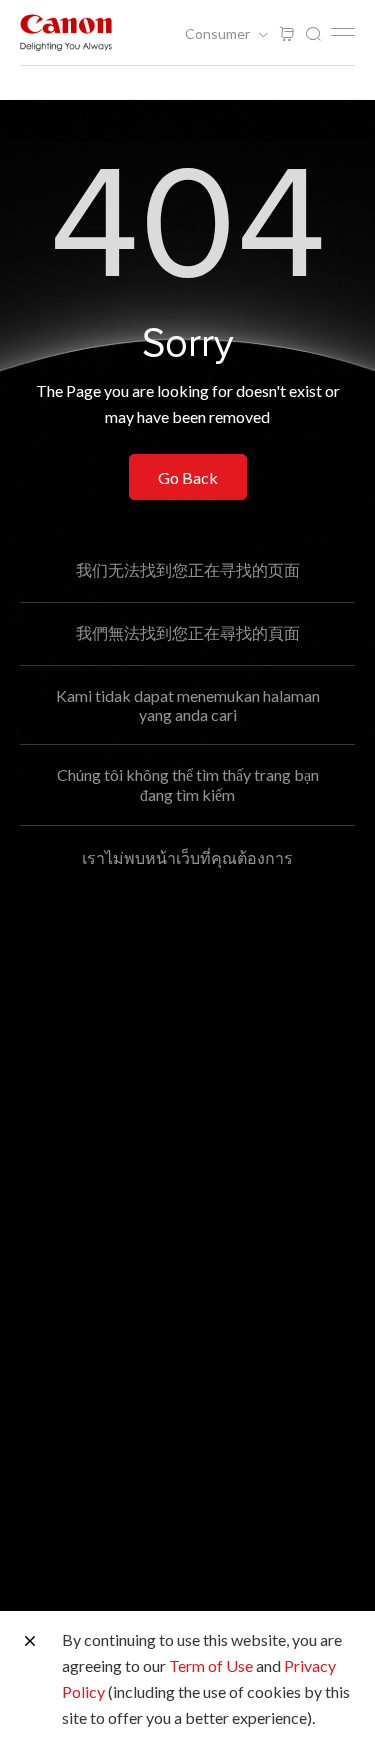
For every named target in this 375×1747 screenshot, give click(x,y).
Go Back (188, 477)
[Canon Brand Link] (66, 32)
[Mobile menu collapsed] (343, 32)
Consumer (219, 34)
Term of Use (211, 1665)
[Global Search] (313, 34)
